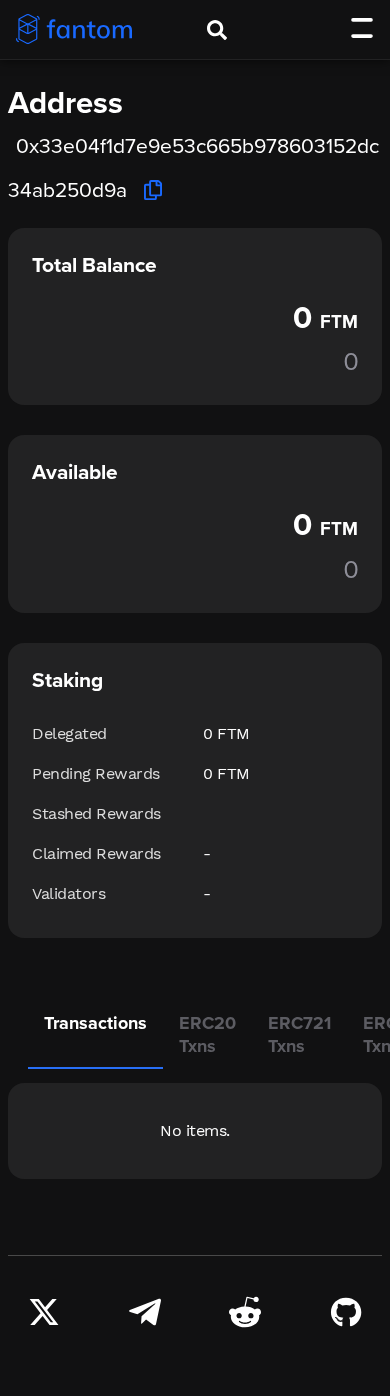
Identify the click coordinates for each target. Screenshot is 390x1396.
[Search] (217, 30)
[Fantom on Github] (346, 1310)
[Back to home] (74, 29)
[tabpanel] (195, 1131)
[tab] (95, 1036)
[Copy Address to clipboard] (153, 190)
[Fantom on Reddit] (245, 1310)
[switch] (362, 28)
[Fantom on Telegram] (145, 1310)
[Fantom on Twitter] (44, 1310)
